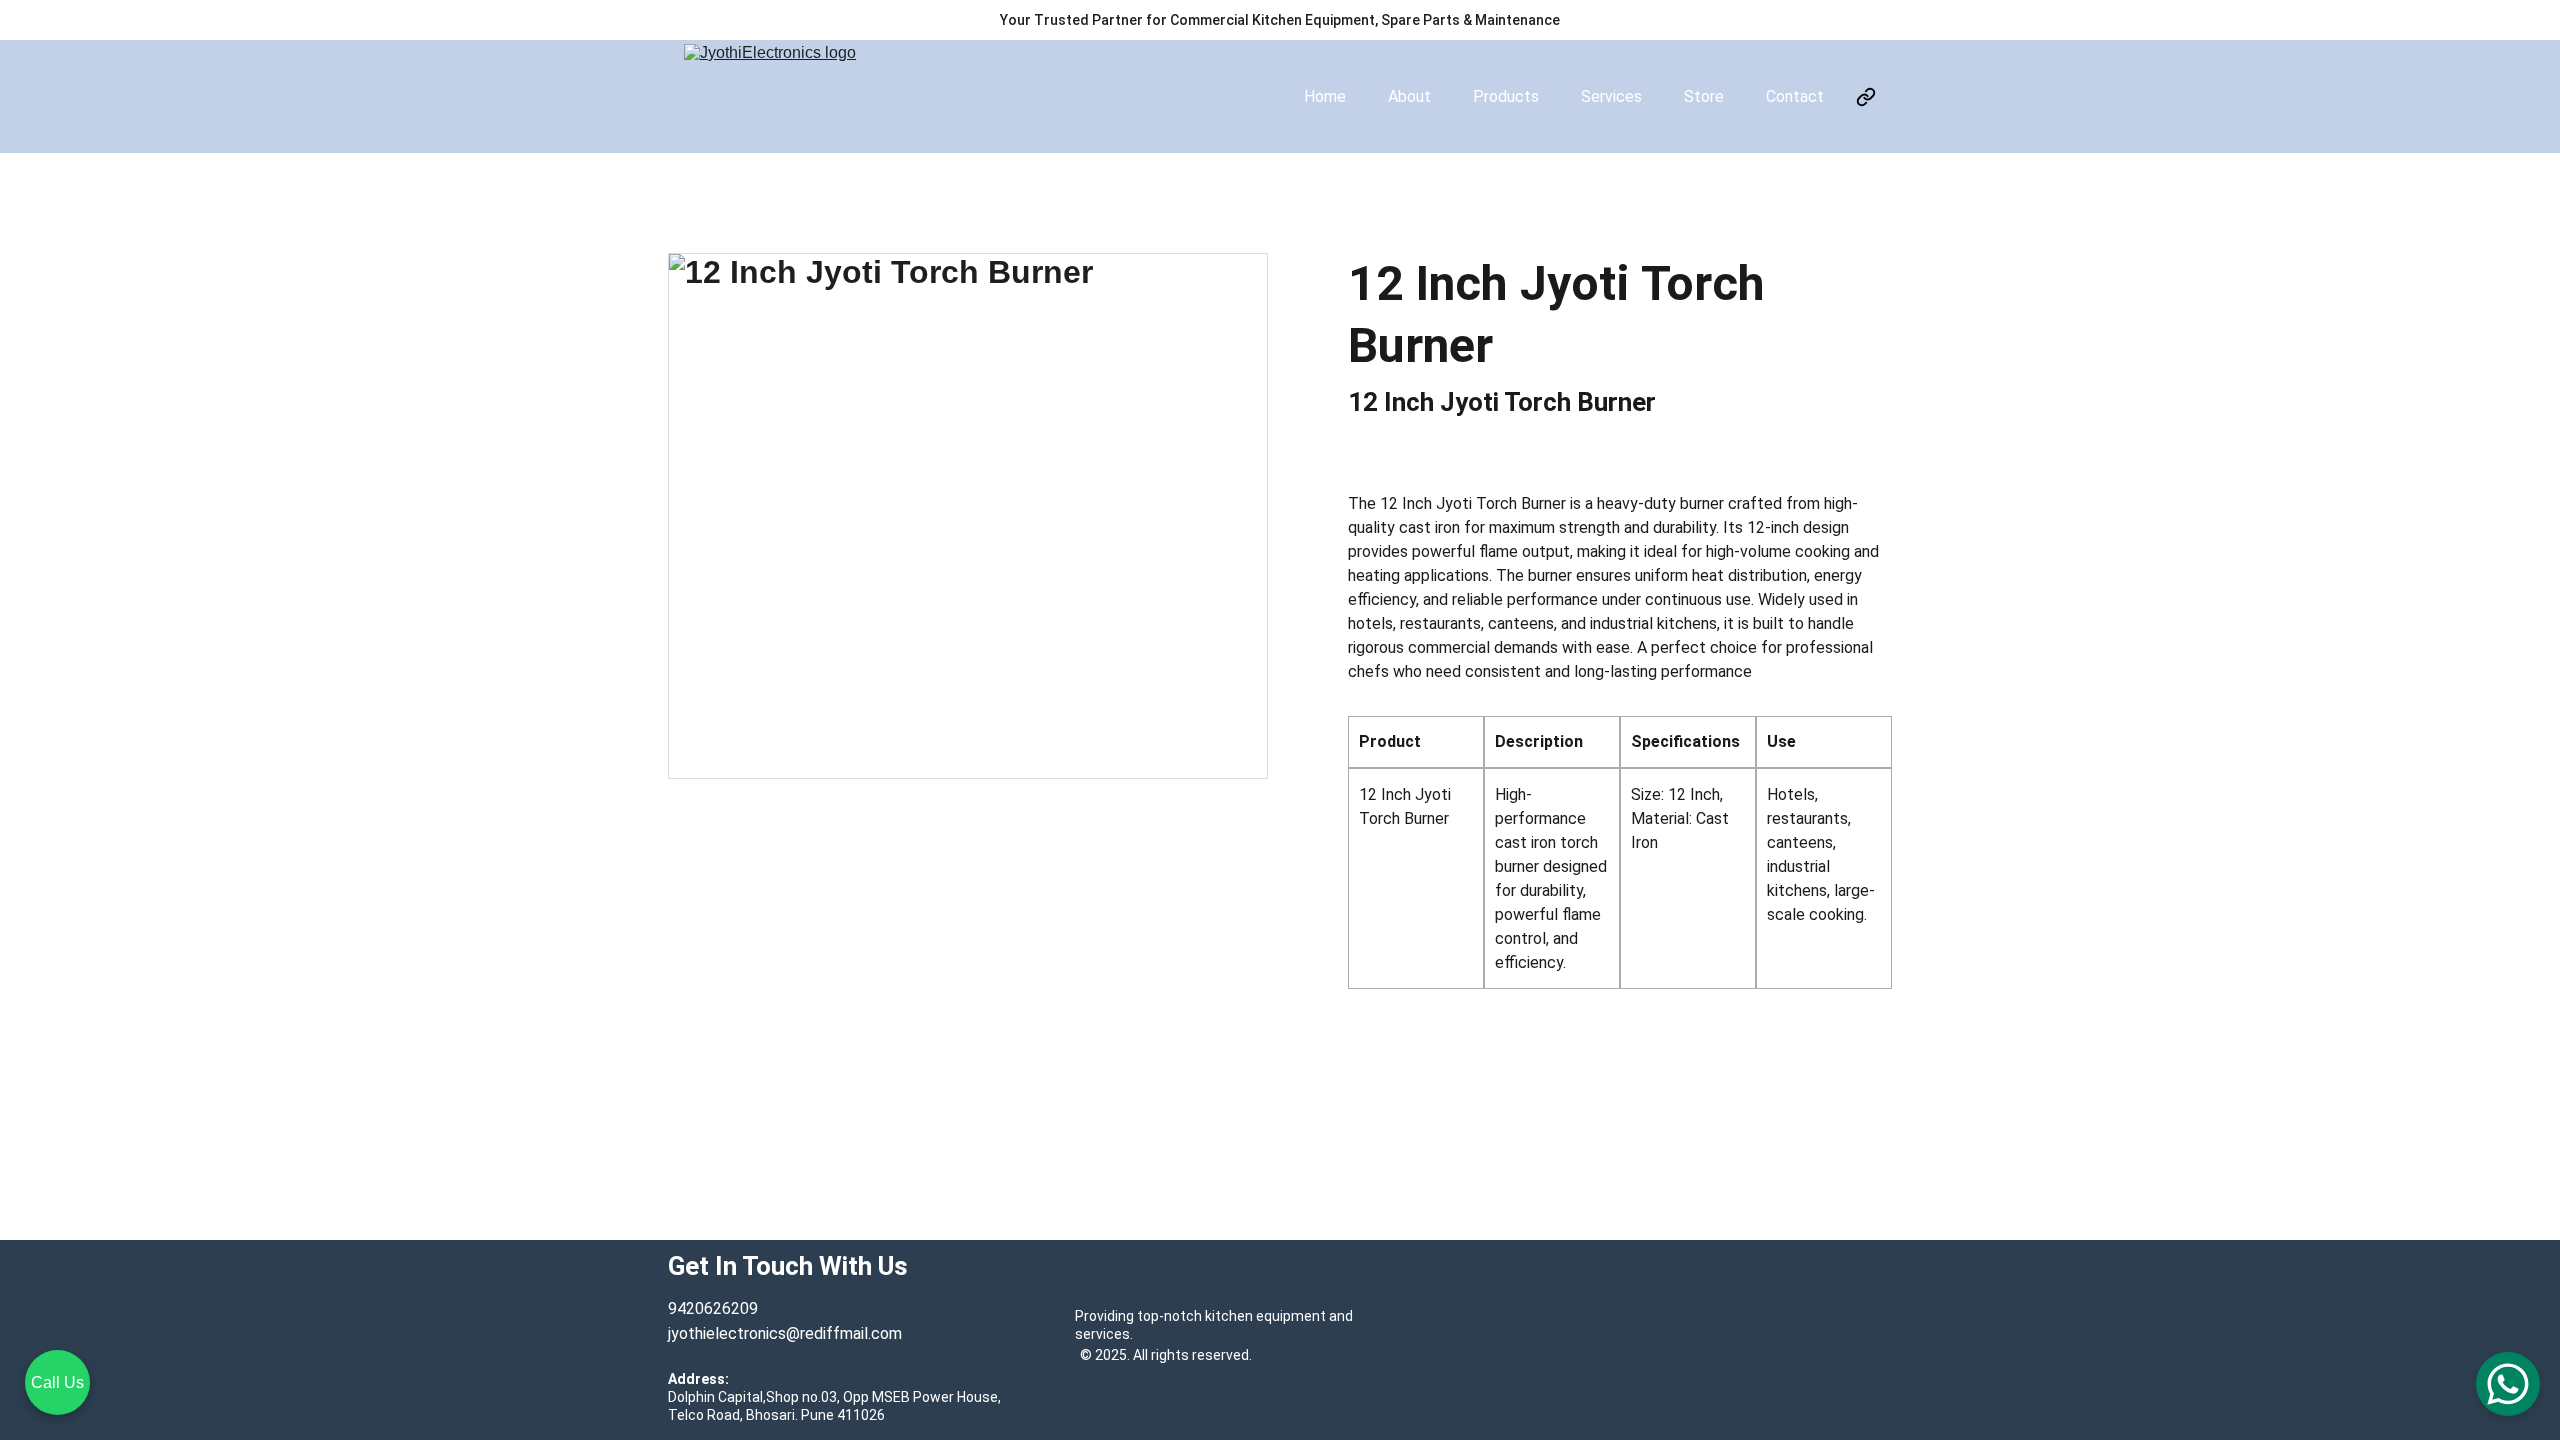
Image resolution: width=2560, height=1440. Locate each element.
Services (1611, 96)
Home (1325, 96)
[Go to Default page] (1866, 97)
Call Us (57, 1382)
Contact (1795, 96)
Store (1704, 96)
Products (1506, 96)
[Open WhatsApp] (2508, 1384)
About (1409, 96)
